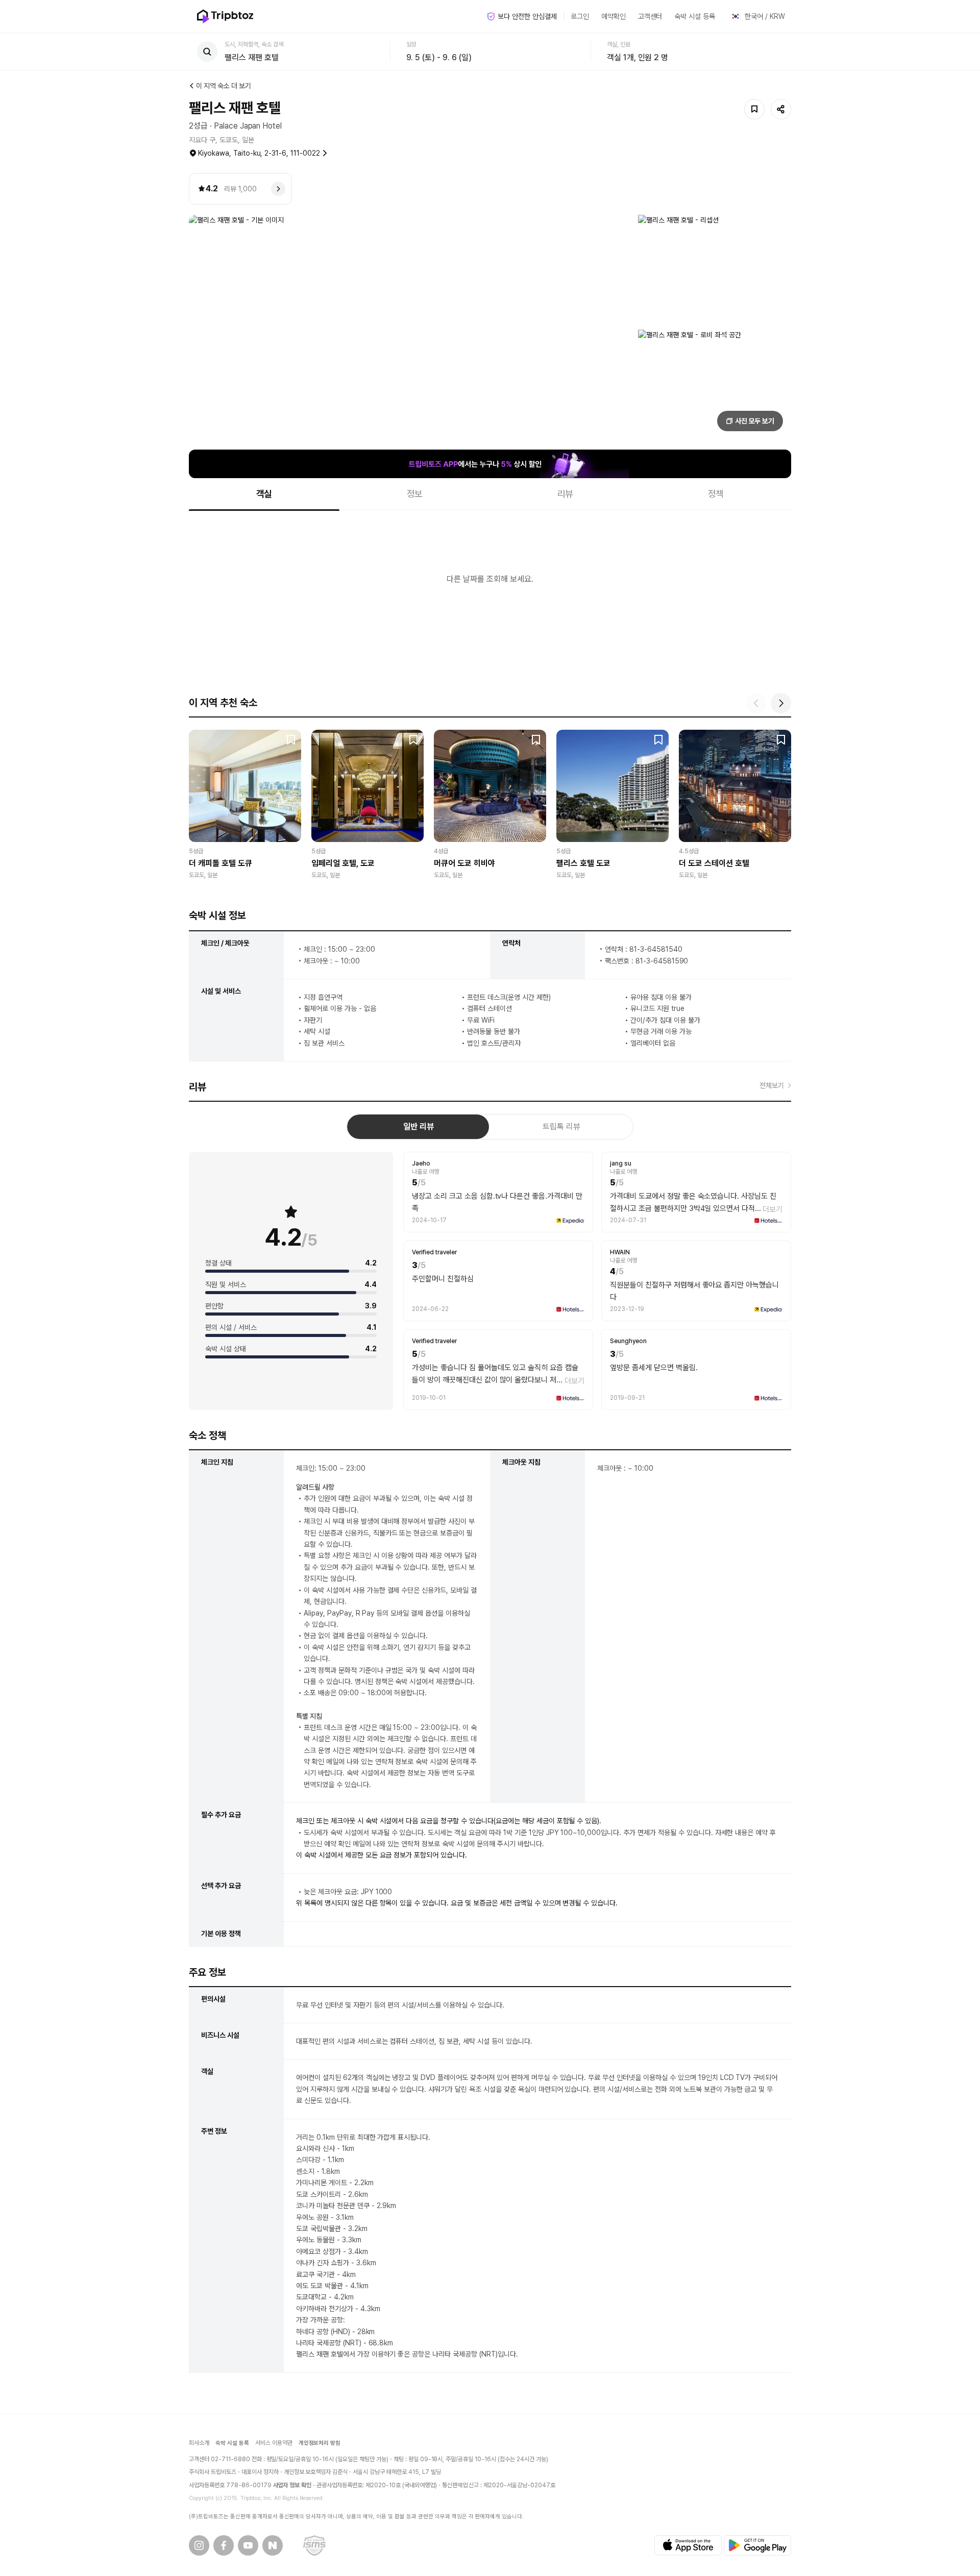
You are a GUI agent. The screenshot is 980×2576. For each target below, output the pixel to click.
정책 (716, 494)
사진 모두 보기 (755, 421)
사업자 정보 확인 (292, 2485)
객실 (264, 494)
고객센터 (650, 16)
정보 (415, 494)
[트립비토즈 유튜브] (248, 2545)
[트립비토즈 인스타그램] (199, 2545)
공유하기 (781, 109)
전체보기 (772, 1085)
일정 (411, 44)
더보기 (773, 1209)
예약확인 (614, 16)
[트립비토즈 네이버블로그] (273, 2545)
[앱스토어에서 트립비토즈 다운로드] (688, 2545)
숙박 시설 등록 (695, 16)
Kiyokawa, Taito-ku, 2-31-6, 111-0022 (259, 153)
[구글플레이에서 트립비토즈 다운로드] (757, 2545)
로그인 (580, 16)
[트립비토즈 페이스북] (224, 2545)
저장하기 (754, 109)
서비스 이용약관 (274, 2443)
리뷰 (566, 494)
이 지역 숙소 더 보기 (224, 86)
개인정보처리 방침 (320, 2443)
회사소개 (199, 2443)
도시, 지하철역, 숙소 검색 (254, 44)
